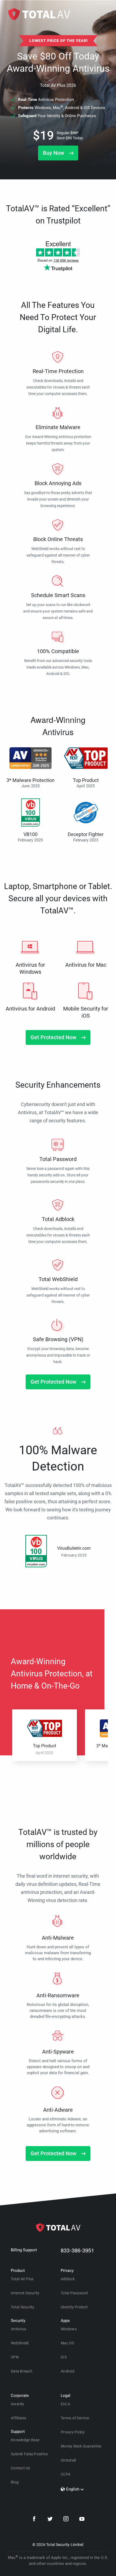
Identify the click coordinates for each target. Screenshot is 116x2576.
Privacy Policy (73, 2432)
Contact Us (21, 2468)
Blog (15, 2482)
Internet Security (25, 2293)
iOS (64, 2357)
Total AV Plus (22, 2279)
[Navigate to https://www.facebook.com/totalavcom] (34, 2520)
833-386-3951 (77, 2250)
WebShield (20, 2343)
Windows (69, 2329)
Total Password (74, 2293)
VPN (15, 2357)
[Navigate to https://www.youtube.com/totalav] (82, 2520)
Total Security (23, 2307)
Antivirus (18, 2329)
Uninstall (68, 2460)
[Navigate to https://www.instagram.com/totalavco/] (66, 2520)
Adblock (68, 2279)
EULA (65, 2404)
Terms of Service (75, 2418)
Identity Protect (74, 2307)
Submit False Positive (29, 2454)
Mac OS (67, 2343)
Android (68, 2371)
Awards (18, 2404)
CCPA (66, 2474)
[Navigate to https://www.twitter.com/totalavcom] (50, 2520)
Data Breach (22, 2371)
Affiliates (19, 2418)
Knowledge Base (25, 2440)
